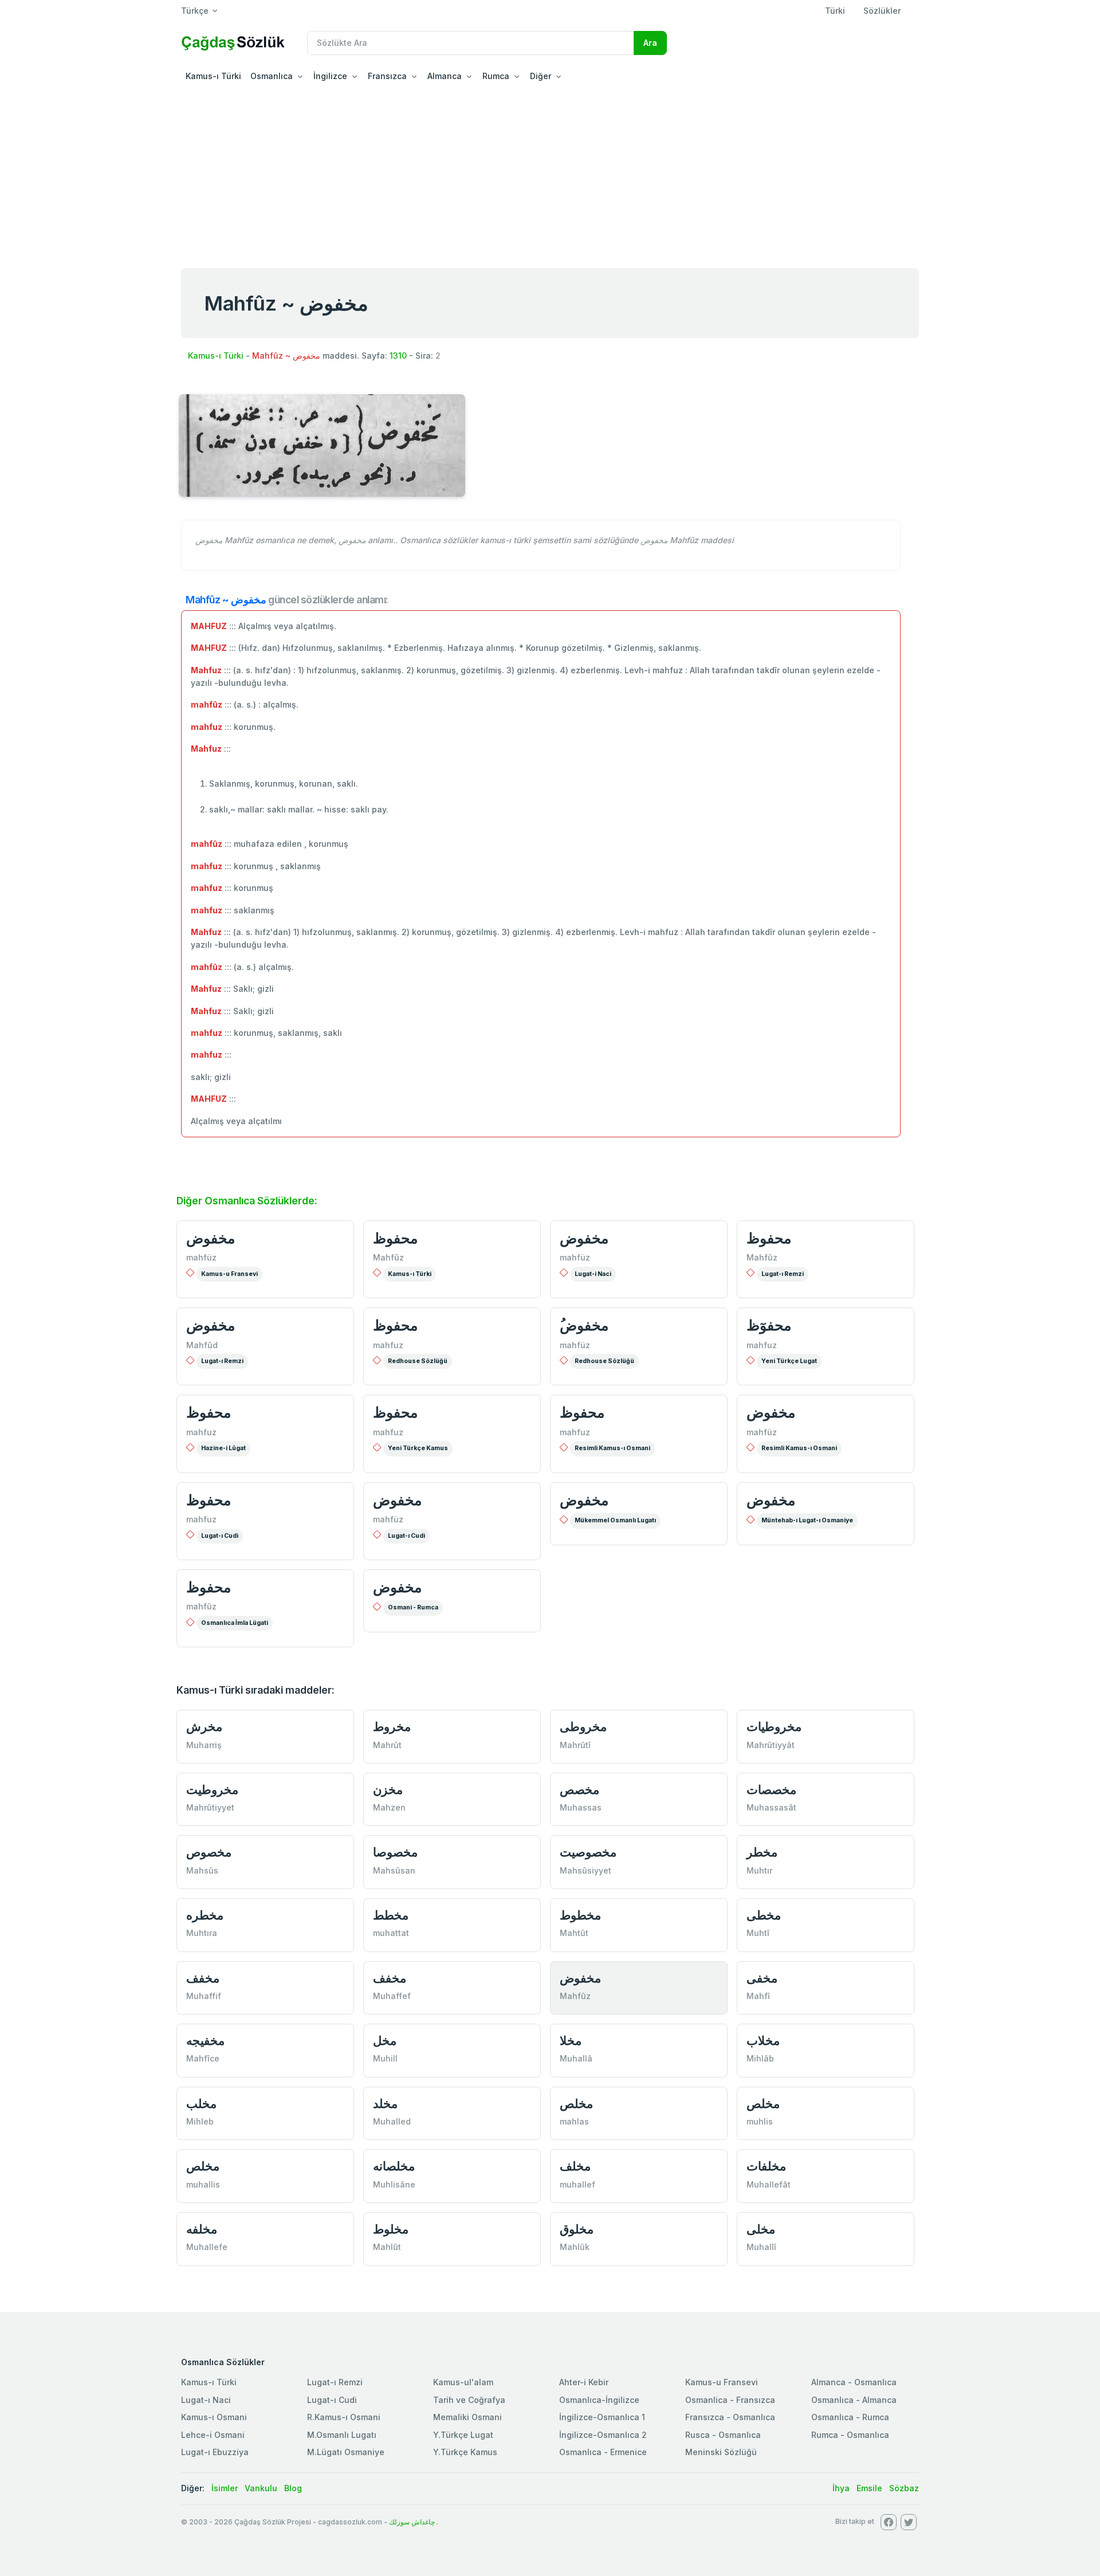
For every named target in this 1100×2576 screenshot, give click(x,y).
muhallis (203, 2184)
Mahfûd (202, 1345)
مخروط (392, 1727)
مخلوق (577, 2229)
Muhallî (761, 2247)
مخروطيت (212, 1790)
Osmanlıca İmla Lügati (235, 1623)
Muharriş (204, 1745)
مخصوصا (395, 1852)
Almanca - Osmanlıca (854, 2382)
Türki (835, 11)
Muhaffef (392, 1996)
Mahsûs (202, 1870)
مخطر (762, 1852)
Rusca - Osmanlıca (723, 2435)
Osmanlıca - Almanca (854, 2400)
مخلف (575, 2166)
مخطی (764, 1915)
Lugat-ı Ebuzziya (215, 2452)
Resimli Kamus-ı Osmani (612, 1448)
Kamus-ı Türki (213, 76)
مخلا (571, 2041)
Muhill (385, 2058)
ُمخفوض (584, 1325)
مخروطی (583, 1727)
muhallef (577, 2184)
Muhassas (581, 1807)
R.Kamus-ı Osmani (344, 2417)
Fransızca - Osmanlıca (730, 2417)
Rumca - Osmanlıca (850, 2435)
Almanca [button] (445, 76)
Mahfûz (388, 1257)
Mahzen (389, 1807)
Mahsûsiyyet (586, 1870)
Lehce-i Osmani (213, 2435)
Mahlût (387, 2247)
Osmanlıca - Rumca (850, 2417)
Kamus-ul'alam (463, 2382)
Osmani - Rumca (413, 1607)
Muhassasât (771, 1807)
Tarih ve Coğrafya (469, 2400)
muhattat (391, 1933)
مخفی (762, 1978)
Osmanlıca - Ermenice (603, 2452)
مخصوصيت (588, 1852)
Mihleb (200, 2121)
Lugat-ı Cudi (220, 1536)
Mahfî (758, 1996)
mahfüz (201, 1257)
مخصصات (771, 1790)
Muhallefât (769, 2184)
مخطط (391, 1915)
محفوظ (395, 1238)
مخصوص (209, 1852)
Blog (293, 2488)
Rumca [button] (496, 76)
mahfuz (388, 1345)
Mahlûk (575, 2247)
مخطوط (580, 1915)
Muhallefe (207, 2247)
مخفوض (211, 1238)
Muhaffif (204, 1996)
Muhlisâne (394, 2184)
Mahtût (574, 1933)
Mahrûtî (575, 1745)
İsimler (225, 2488)
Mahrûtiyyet (210, 1807)
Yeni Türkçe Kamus (418, 1448)
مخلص (576, 2104)
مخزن (388, 1790)
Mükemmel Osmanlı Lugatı (615, 1520)
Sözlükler (882, 11)
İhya (841, 2488)
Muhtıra (202, 1933)
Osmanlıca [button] (272, 76)
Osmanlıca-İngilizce (599, 2400)
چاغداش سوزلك (412, 2522)
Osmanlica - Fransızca (730, 2400)
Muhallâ (576, 2058)
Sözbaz (904, 2488)
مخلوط (391, 2229)
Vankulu (261, 2488)
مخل (385, 2041)
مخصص (580, 1790)
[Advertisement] (550, 174)
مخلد (385, 2104)
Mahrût (387, 1745)
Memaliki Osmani (467, 2417)
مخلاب (763, 2041)
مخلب (201, 2104)
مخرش (204, 1727)
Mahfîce (203, 2058)
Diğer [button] (541, 76)
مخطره (205, 1915)
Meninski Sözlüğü (721, 2452)
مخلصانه (394, 2166)
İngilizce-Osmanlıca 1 (602, 2417)
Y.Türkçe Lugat (463, 2435)
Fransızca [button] (387, 76)
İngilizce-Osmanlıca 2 (603, 2435)
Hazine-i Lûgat (223, 1448)
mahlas (574, 2121)
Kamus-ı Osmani (214, 2417)
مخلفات (766, 2166)
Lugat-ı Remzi (783, 1274)
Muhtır (759, 1870)
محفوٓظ (769, 1325)
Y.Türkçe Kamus (465, 2452)
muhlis (760, 2121)
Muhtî (758, 1933)
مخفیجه (205, 2041)
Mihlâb (760, 2058)
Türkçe (195, 11)
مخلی (761, 2229)
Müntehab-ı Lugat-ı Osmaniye (807, 1520)
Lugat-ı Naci (206, 2400)
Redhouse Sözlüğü (418, 1361)
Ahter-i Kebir (584, 2382)
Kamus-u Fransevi (229, 1274)
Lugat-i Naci (593, 1274)
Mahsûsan (394, 1870)
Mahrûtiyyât (771, 1745)
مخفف (203, 1978)
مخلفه (202, 2229)
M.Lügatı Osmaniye (346, 2452)
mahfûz (201, 1606)
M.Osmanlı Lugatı (342, 2435)
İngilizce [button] (330, 76)
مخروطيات (774, 1727)
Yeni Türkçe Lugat (789, 1361)
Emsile (869, 2488)
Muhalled (392, 2121)
